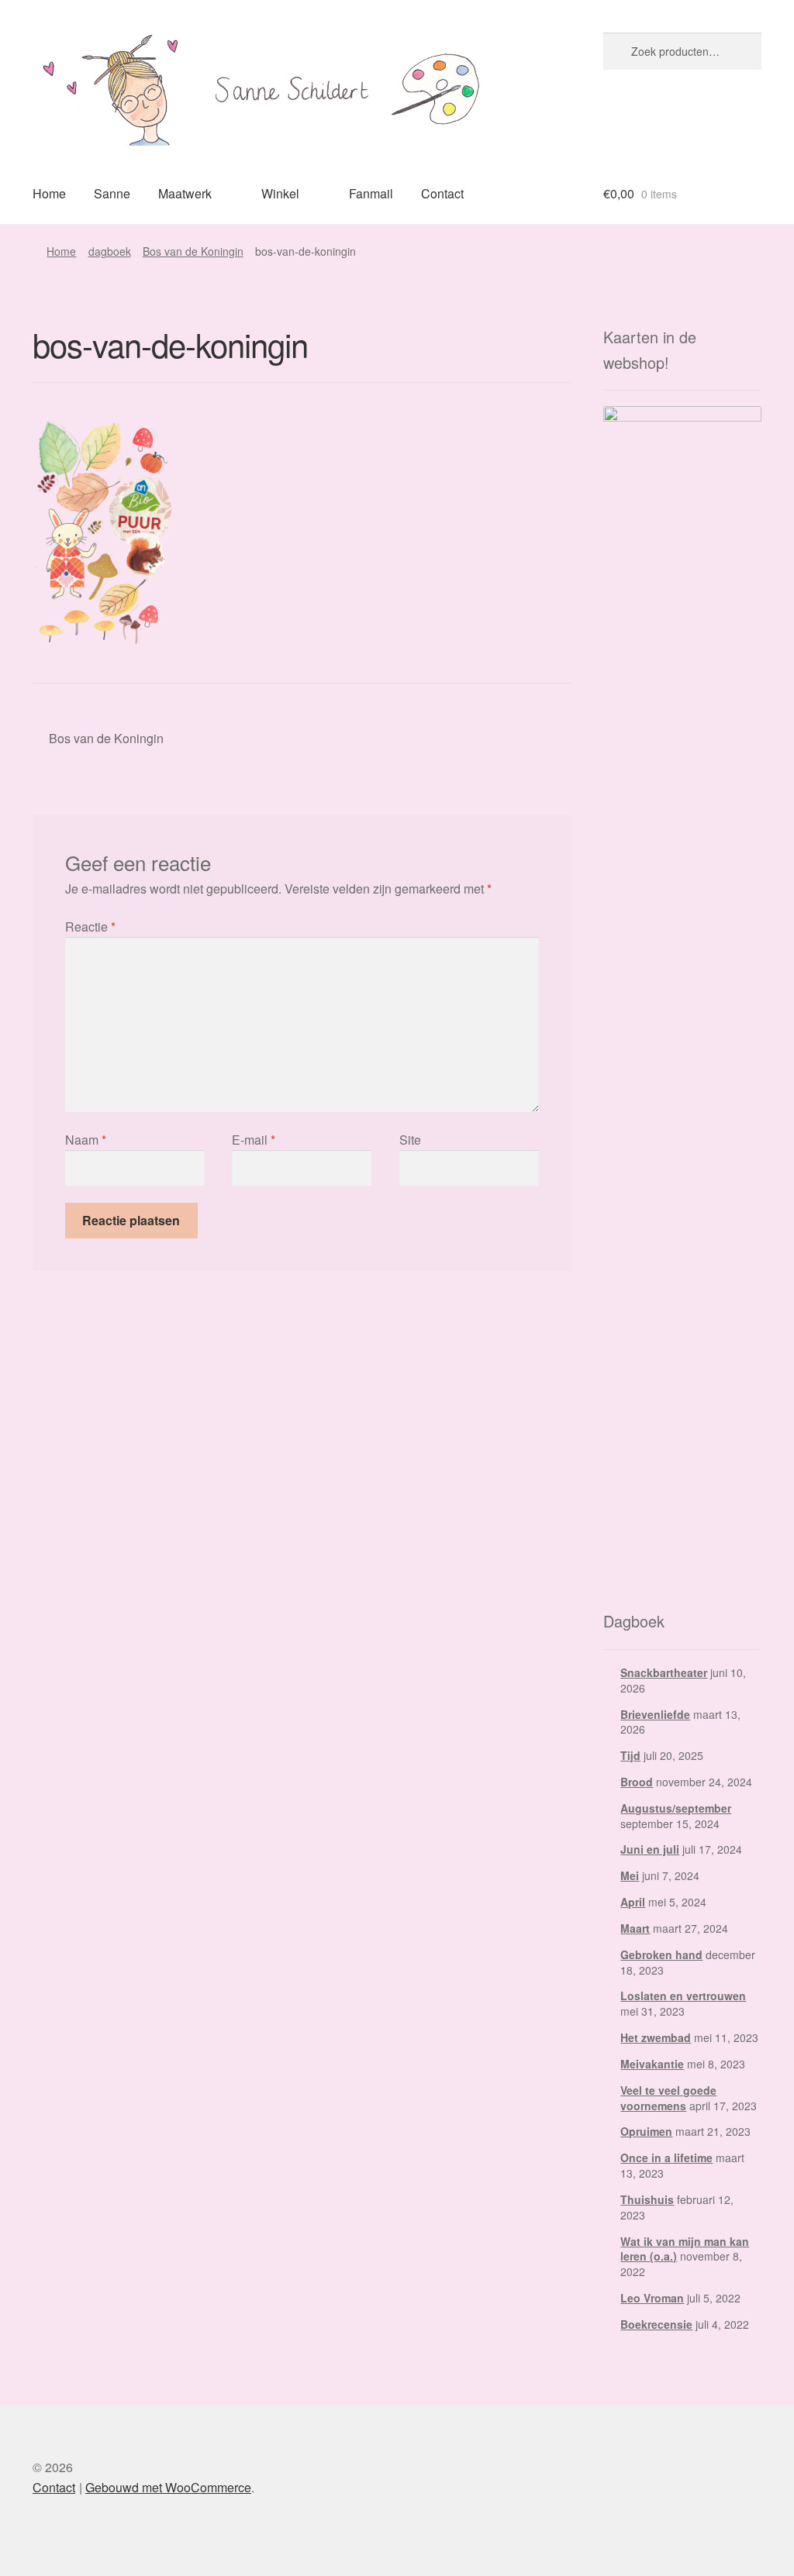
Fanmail (371, 193)
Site (410, 1140)
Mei (630, 1875)
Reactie (90, 926)
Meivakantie (652, 2064)
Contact (442, 193)
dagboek (110, 251)
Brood (637, 1782)
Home (49, 193)
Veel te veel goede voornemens (668, 2098)
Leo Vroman (652, 2298)
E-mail (254, 1140)
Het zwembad (656, 2037)
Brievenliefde (655, 1714)
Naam (86, 1140)
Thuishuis (647, 2199)
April (633, 1902)
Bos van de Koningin (193, 251)
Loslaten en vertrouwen (683, 1996)
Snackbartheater (664, 1672)
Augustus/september (676, 1808)
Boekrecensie (656, 2324)
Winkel (280, 193)
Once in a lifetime (666, 2158)
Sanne (112, 193)
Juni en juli (650, 1849)
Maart (635, 1928)
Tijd (630, 1755)
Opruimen (646, 2131)
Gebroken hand (661, 1954)
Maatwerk (185, 193)
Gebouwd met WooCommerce (168, 2487)
